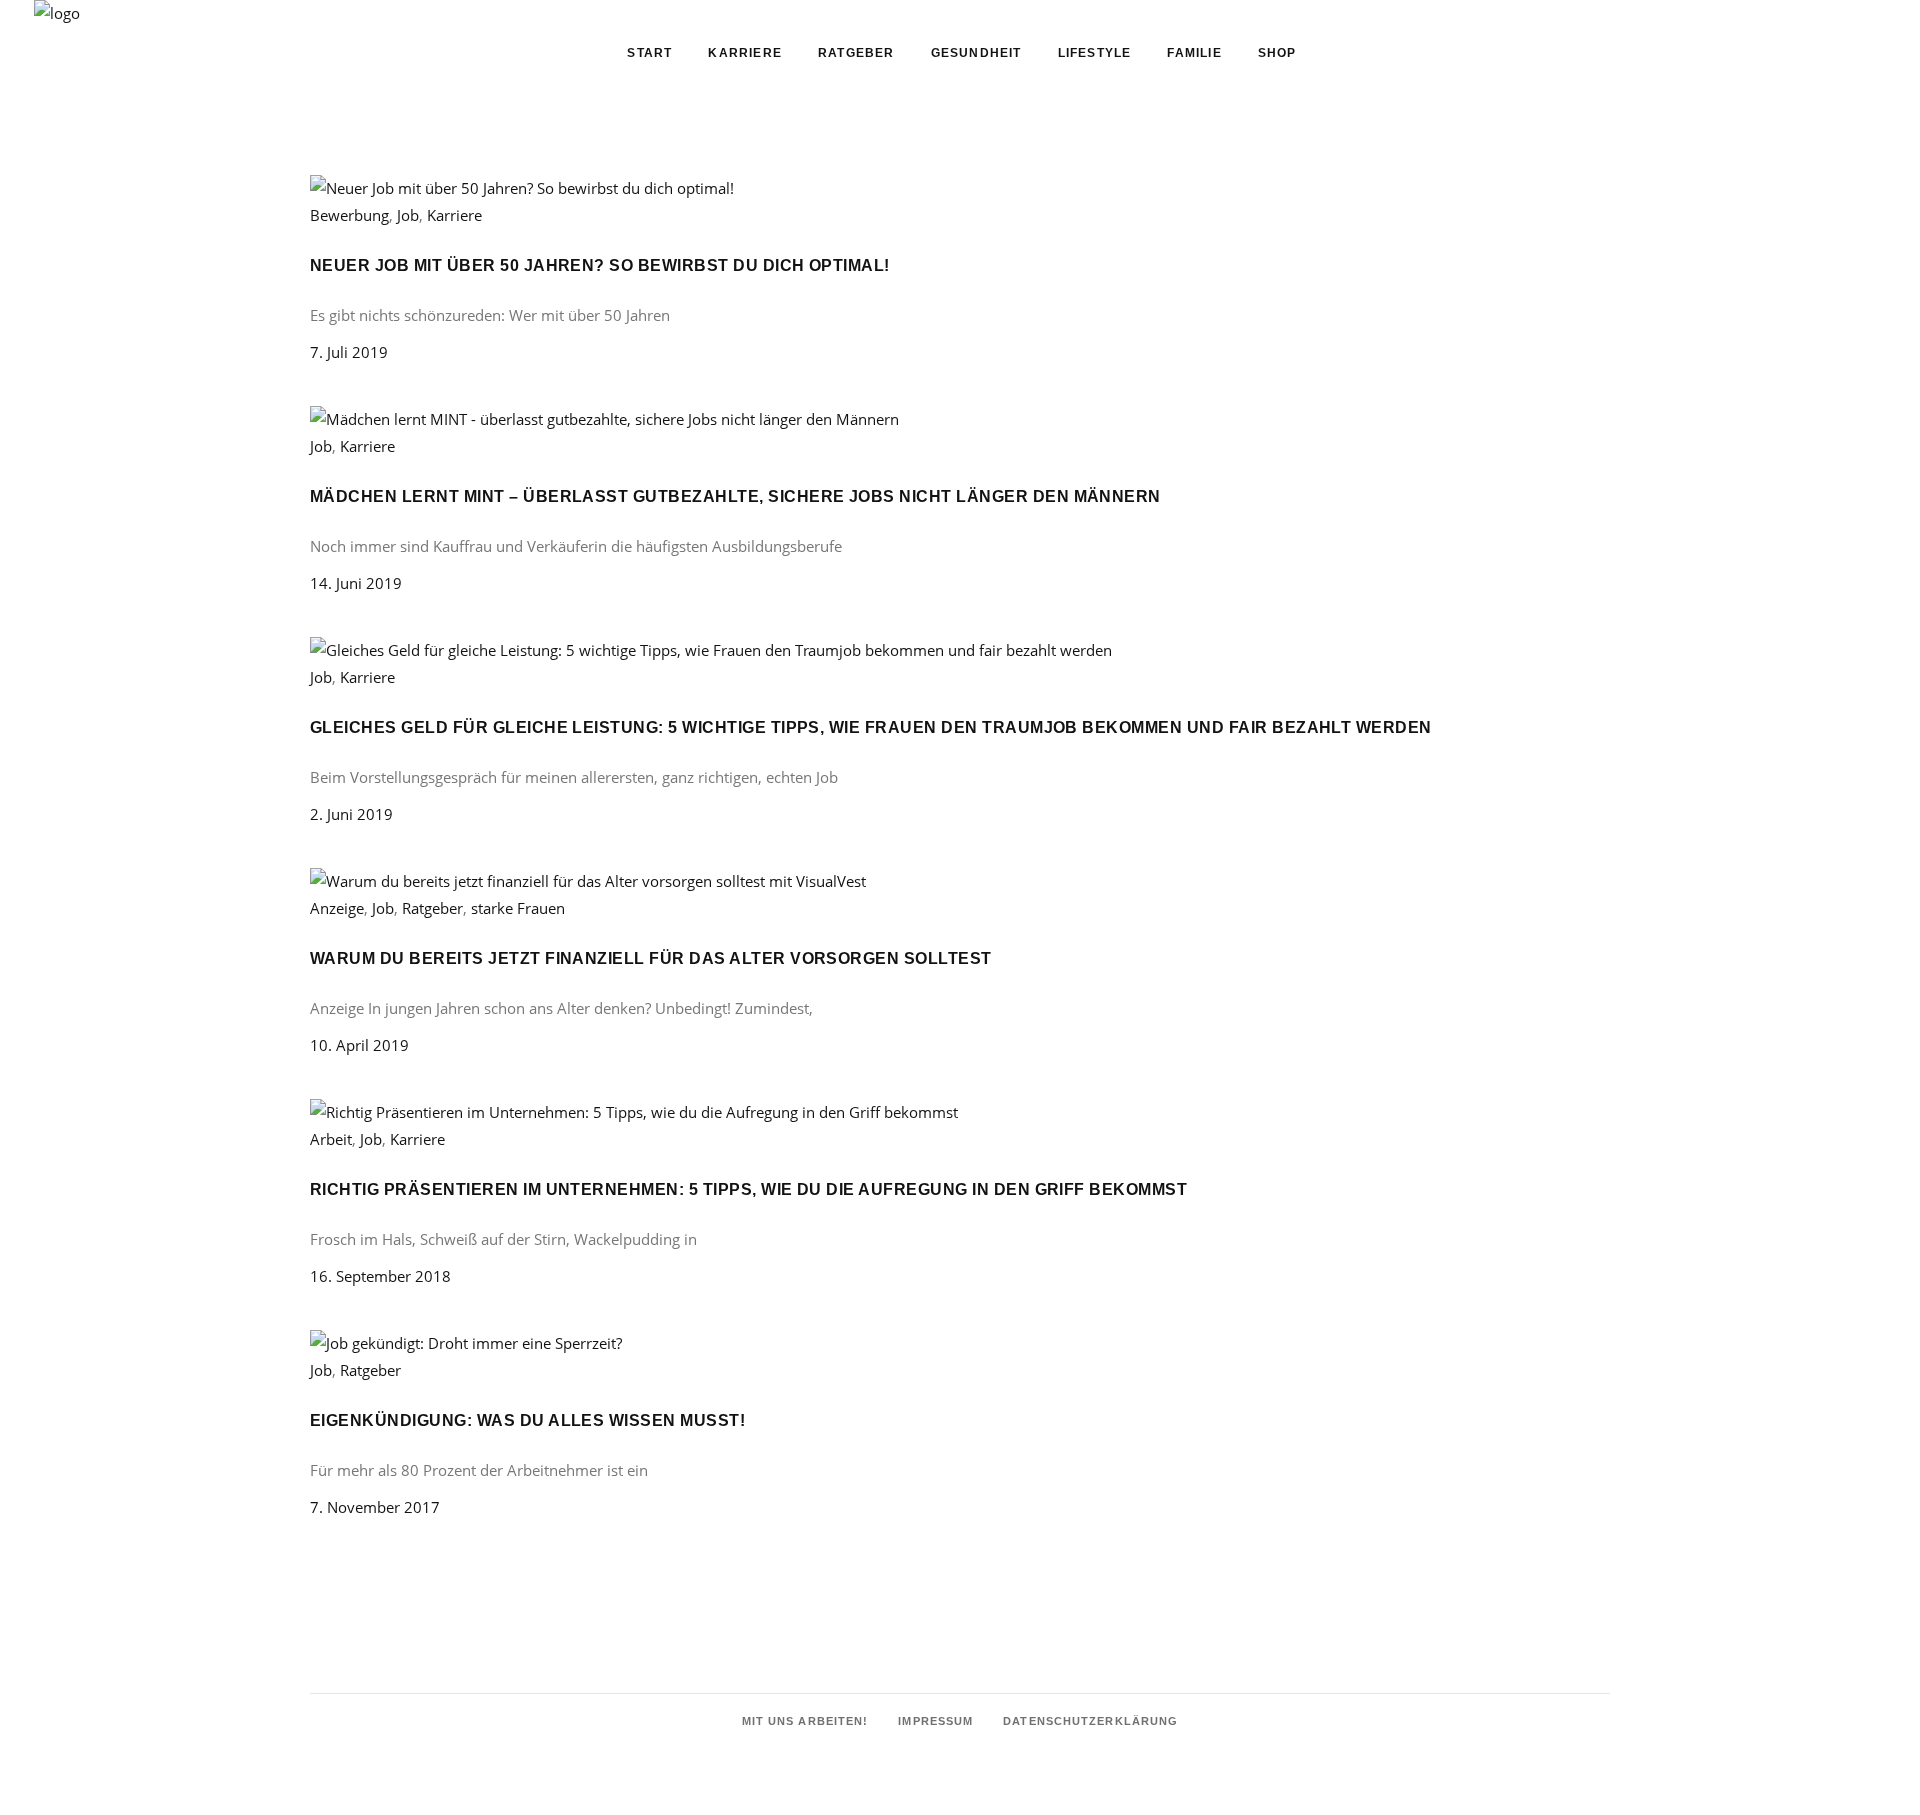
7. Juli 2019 (349, 352)
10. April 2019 (359, 1045)
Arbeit (331, 1139)
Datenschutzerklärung (1090, 1721)
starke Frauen (518, 908)
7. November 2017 (375, 1507)
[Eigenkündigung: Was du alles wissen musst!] (466, 1343)
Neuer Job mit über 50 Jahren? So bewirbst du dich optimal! (600, 265)
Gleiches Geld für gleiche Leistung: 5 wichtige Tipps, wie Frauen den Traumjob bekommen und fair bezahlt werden (871, 727)
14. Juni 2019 (356, 583)
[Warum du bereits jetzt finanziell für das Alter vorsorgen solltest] (588, 881)
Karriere (454, 215)
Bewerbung (349, 215)
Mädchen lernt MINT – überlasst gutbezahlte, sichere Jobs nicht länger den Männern (735, 496)
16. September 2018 (380, 1276)
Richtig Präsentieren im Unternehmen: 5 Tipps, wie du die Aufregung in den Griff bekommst (748, 1189)
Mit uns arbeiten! (805, 1721)
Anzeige (337, 908)
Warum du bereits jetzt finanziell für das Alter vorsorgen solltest (651, 958)
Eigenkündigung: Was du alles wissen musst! (527, 1420)
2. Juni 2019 (351, 814)
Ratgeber (432, 908)
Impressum (935, 1721)
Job (408, 215)
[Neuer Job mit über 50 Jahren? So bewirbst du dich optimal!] (522, 188)
